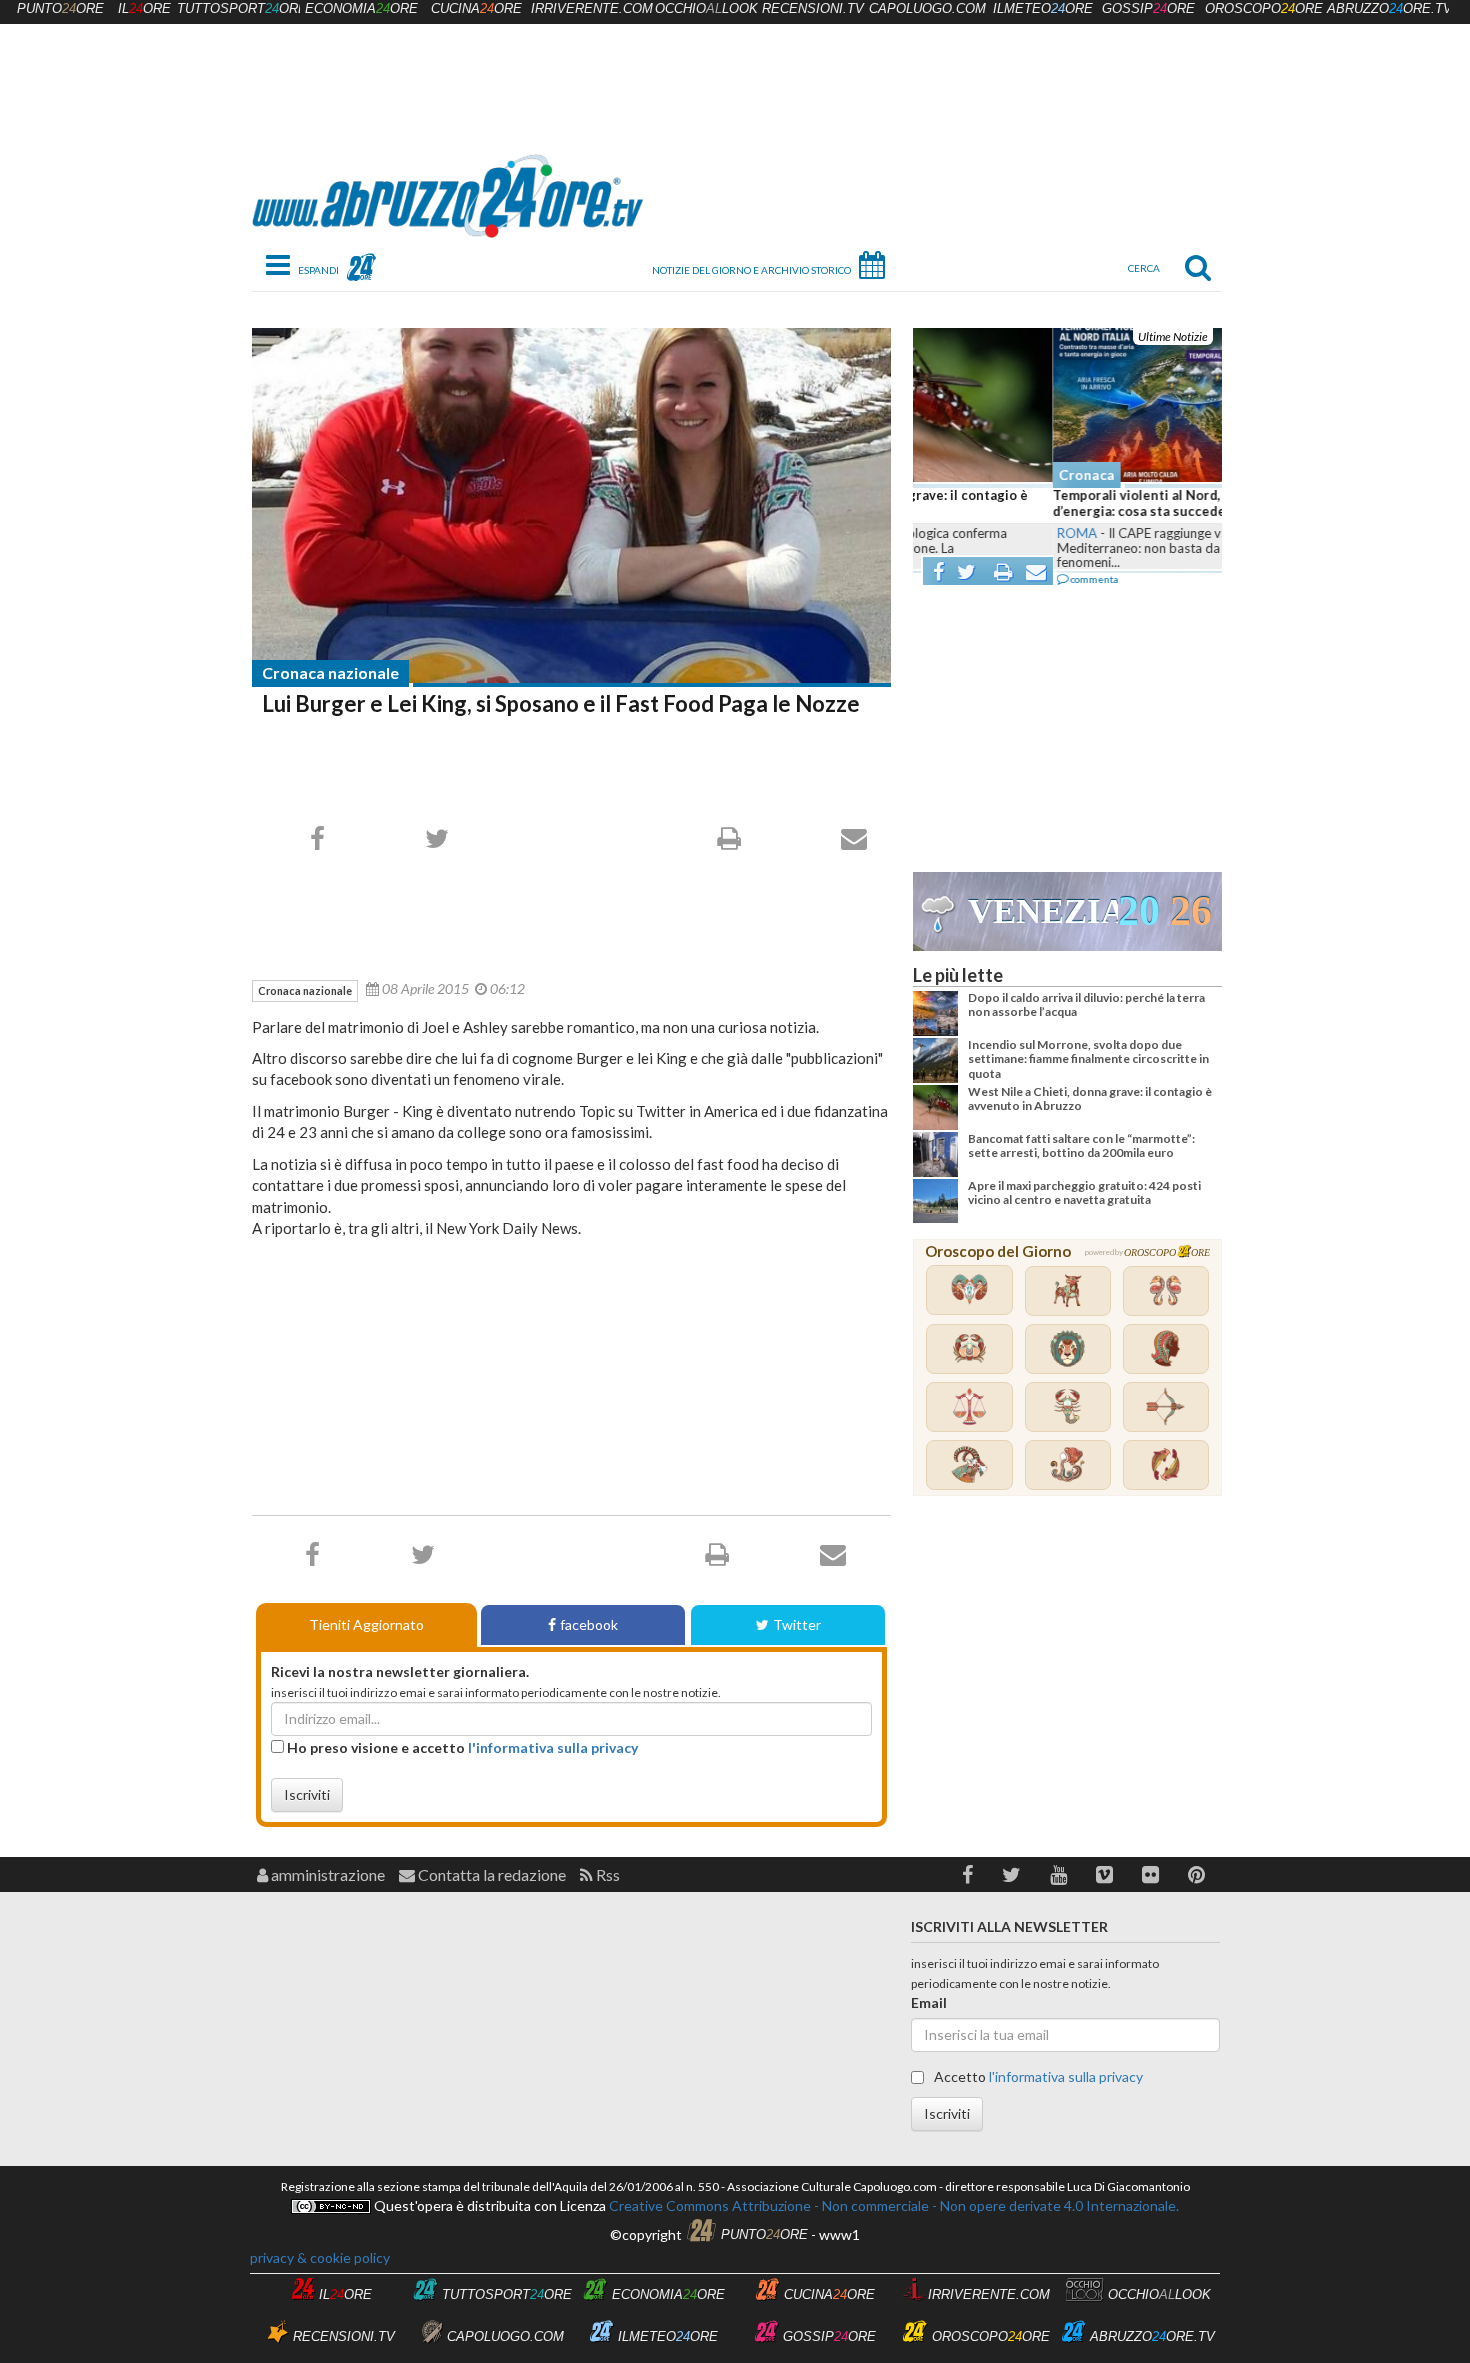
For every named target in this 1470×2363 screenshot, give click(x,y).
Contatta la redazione (490, 1874)
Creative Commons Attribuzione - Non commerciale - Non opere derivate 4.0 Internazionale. (892, 2205)
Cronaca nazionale (330, 672)
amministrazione (326, 1874)
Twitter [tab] (797, 1624)
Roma (937, 533)
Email (929, 2002)
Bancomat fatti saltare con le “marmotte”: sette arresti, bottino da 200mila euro (1081, 1145)
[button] (967, 1874)
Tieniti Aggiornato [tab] (366, 1624)
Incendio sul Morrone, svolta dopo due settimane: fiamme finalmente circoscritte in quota (1088, 1059)
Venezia (1043, 911)
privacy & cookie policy (320, 2257)
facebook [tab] (589, 1624)
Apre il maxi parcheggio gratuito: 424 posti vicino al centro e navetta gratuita (1084, 1192)
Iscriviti (307, 1794)
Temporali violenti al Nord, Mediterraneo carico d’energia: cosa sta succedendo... (1064, 503)
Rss (606, 1874)
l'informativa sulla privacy (553, 1747)
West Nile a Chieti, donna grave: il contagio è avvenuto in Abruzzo (1090, 1098)
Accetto (1037, 2076)
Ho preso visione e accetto (461, 1747)
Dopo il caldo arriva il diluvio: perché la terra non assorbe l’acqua (1086, 1004)
